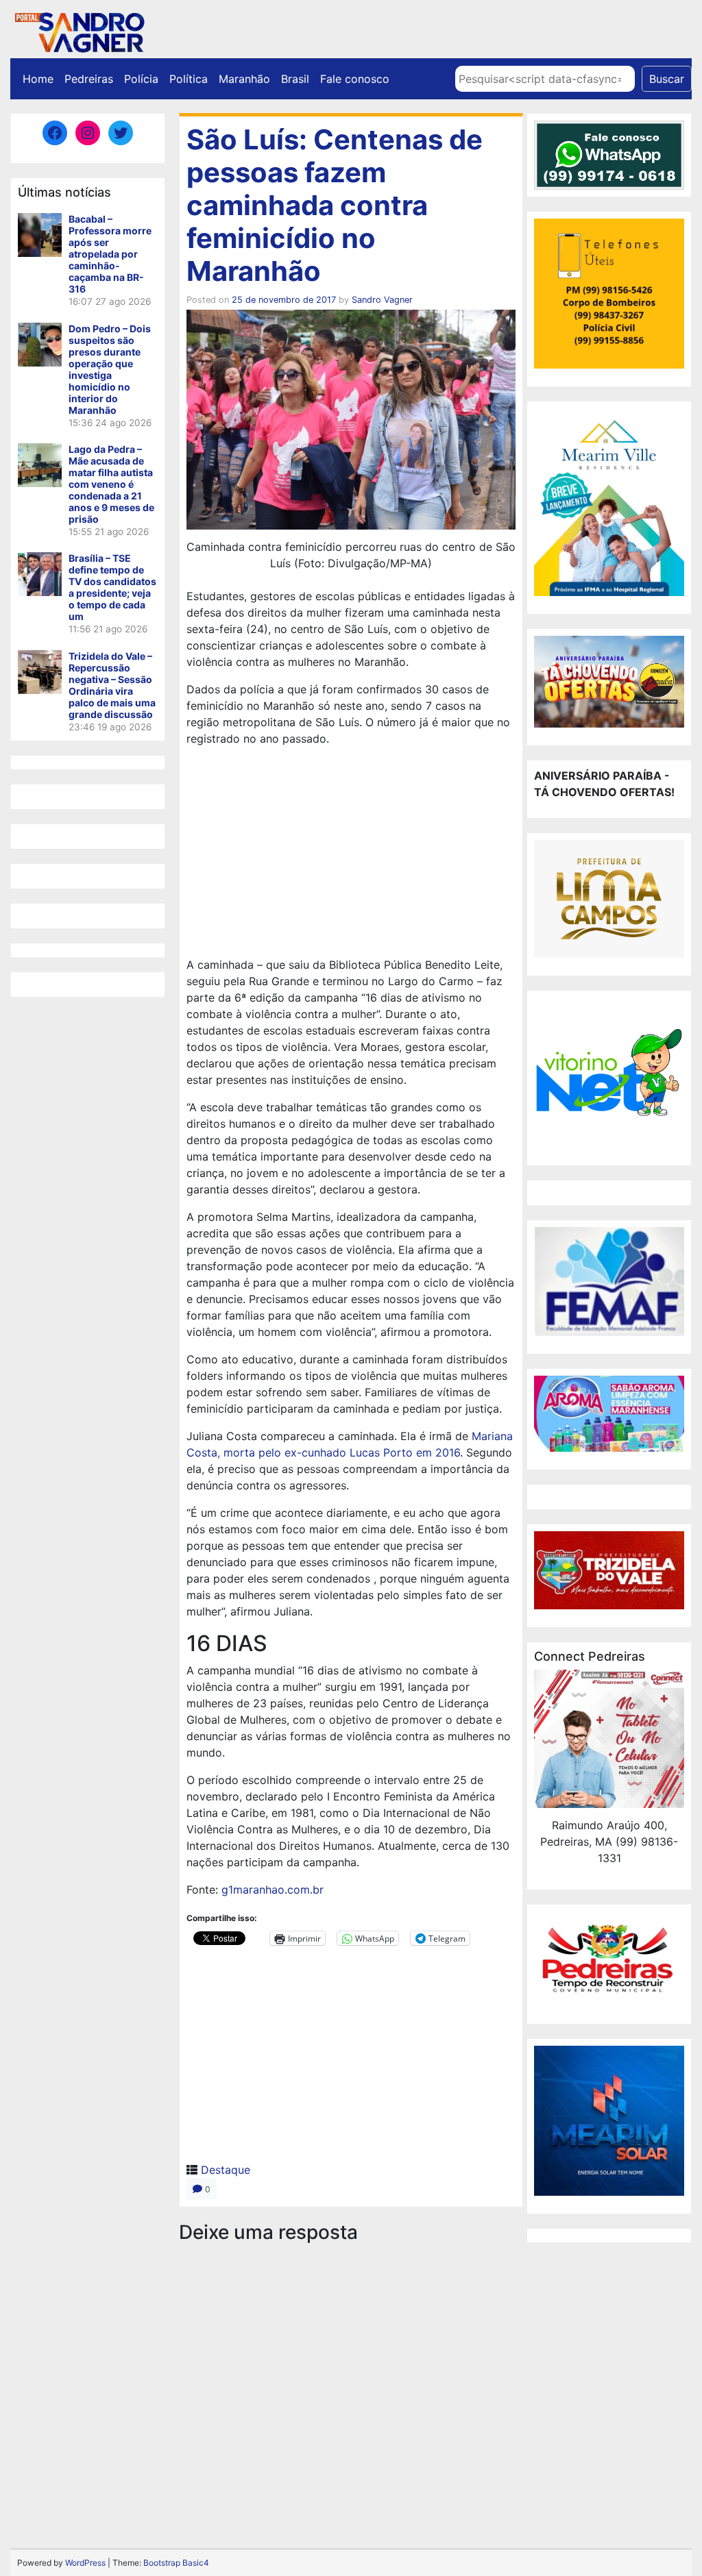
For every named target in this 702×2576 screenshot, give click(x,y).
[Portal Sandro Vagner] (79, 30)
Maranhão (244, 79)
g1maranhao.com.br (273, 1890)
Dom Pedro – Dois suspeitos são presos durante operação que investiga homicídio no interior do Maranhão (110, 369)
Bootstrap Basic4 (176, 2563)
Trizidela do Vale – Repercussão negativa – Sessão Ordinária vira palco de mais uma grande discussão (112, 685)
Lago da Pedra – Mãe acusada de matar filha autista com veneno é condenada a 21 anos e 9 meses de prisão (111, 484)
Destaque (226, 2170)
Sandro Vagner (382, 300)
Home (38, 79)
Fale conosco (355, 79)
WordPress (85, 2563)
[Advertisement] (351, 854)
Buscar (667, 79)
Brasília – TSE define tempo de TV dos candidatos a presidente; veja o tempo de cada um (112, 587)
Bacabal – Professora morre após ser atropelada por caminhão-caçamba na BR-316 (110, 254)
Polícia (141, 79)
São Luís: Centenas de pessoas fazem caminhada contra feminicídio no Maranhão (335, 205)
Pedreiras (89, 79)
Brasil (295, 79)
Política (189, 79)
